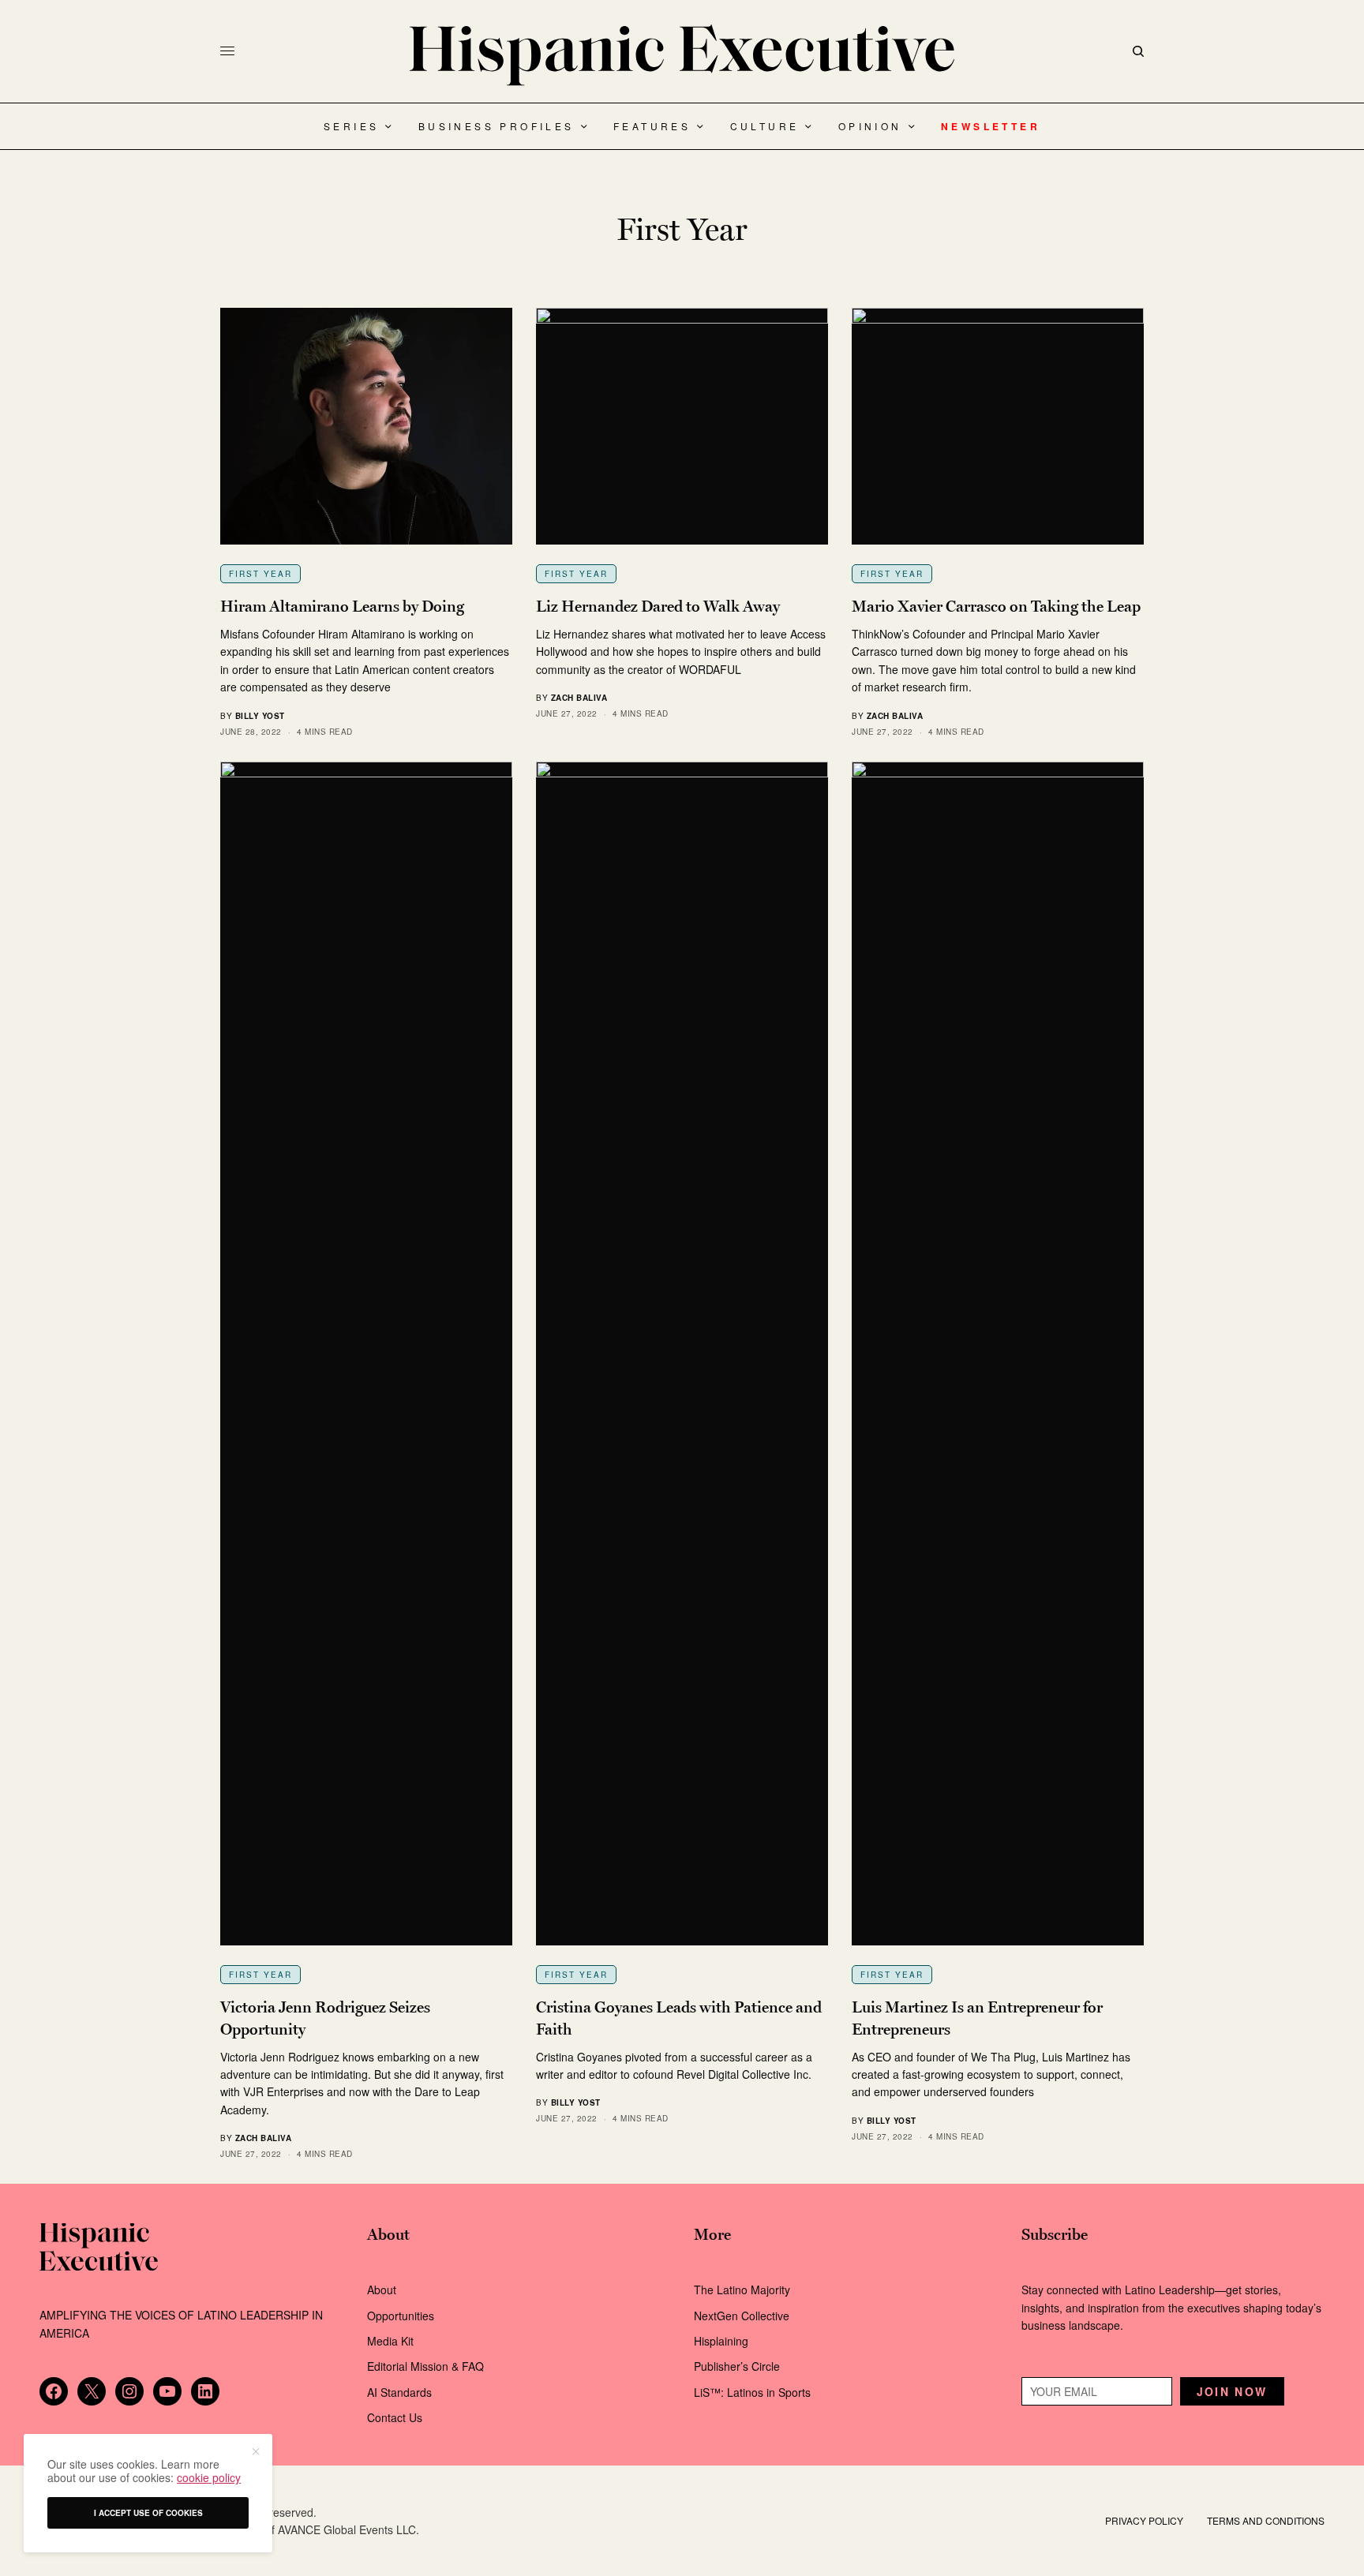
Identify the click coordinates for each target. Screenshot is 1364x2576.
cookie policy (209, 2477)
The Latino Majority (742, 2290)
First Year (260, 574)
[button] (255, 2451)
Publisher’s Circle (737, 2366)
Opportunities (401, 2316)
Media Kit (390, 2341)
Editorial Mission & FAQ (425, 2366)
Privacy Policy (1144, 2520)
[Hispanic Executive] (682, 55)
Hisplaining (723, 2341)
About (382, 2290)
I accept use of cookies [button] (148, 2513)
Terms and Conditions (1266, 2520)
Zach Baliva (579, 698)
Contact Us (395, 2417)
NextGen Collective (742, 2316)
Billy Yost (260, 716)
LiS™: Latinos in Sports (752, 2392)
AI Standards (399, 2392)
